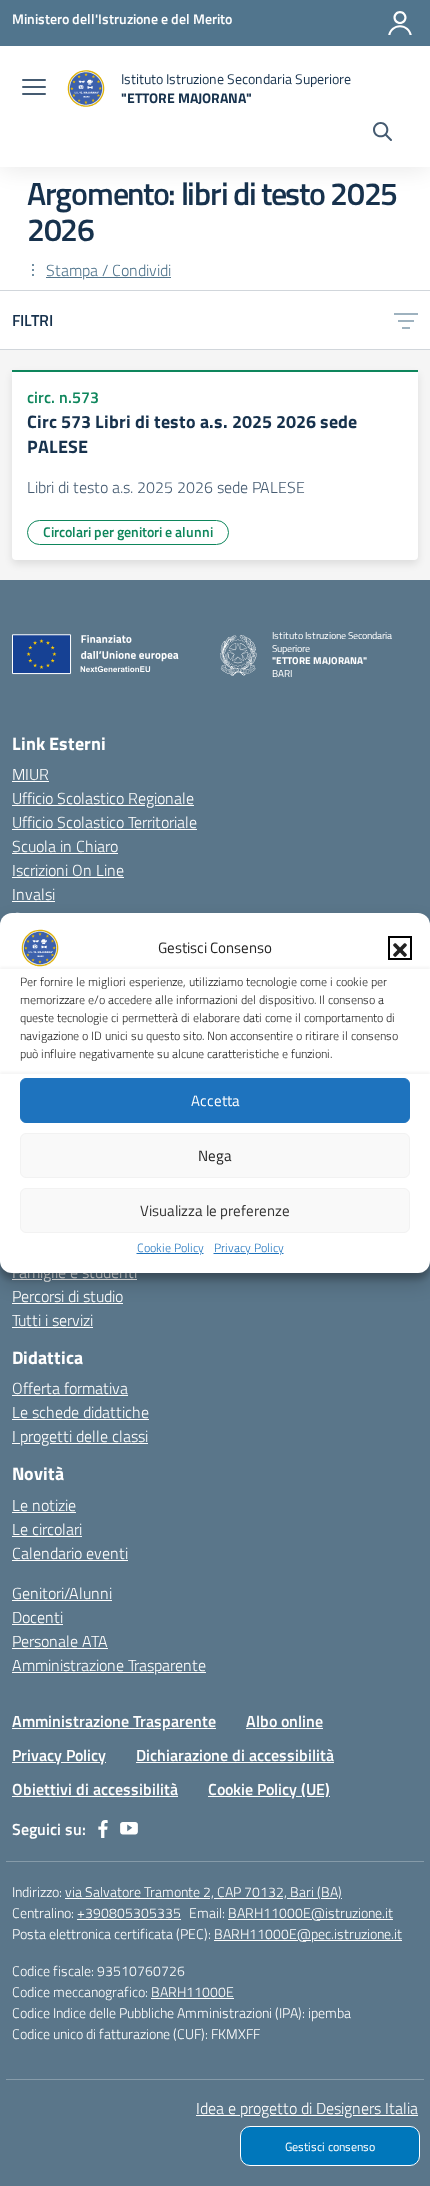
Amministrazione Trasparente (109, 1665)
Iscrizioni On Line (68, 870)
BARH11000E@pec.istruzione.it (308, 1933)
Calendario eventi (70, 1553)
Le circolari (47, 1529)
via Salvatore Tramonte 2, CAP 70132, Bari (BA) (203, 1891)
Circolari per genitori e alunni (128, 531)
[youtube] (129, 1829)
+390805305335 (129, 1912)
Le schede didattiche (80, 1412)
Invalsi (33, 894)
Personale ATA (60, 1641)
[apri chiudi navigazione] (34, 89)
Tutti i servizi (52, 1320)
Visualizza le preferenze (215, 1210)
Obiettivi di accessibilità (95, 1789)
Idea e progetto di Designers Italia (307, 2108)
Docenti (37, 1617)
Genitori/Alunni (62, 1593)
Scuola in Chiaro (65, 846)
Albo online (284, 1721)
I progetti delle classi (80, 1436)
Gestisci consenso (330, 2146)
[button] (400, 948)
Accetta (215, 1100)
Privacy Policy (249, 1247)
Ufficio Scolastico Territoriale (104, 822)
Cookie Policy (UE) (269, 1789)
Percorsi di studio (67, 1296)
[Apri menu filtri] (406, 320)
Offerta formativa (70, 1388)
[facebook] (103, 1829)
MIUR (30, 774)
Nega (215, 1155)
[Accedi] (400, 23)
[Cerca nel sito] (382, 134)
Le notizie (44, 1505)
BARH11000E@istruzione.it (310, 1912)
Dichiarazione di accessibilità (235, 1755)
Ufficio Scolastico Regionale (103, 798)
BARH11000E (192, 1991)
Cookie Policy (170, 1247)
